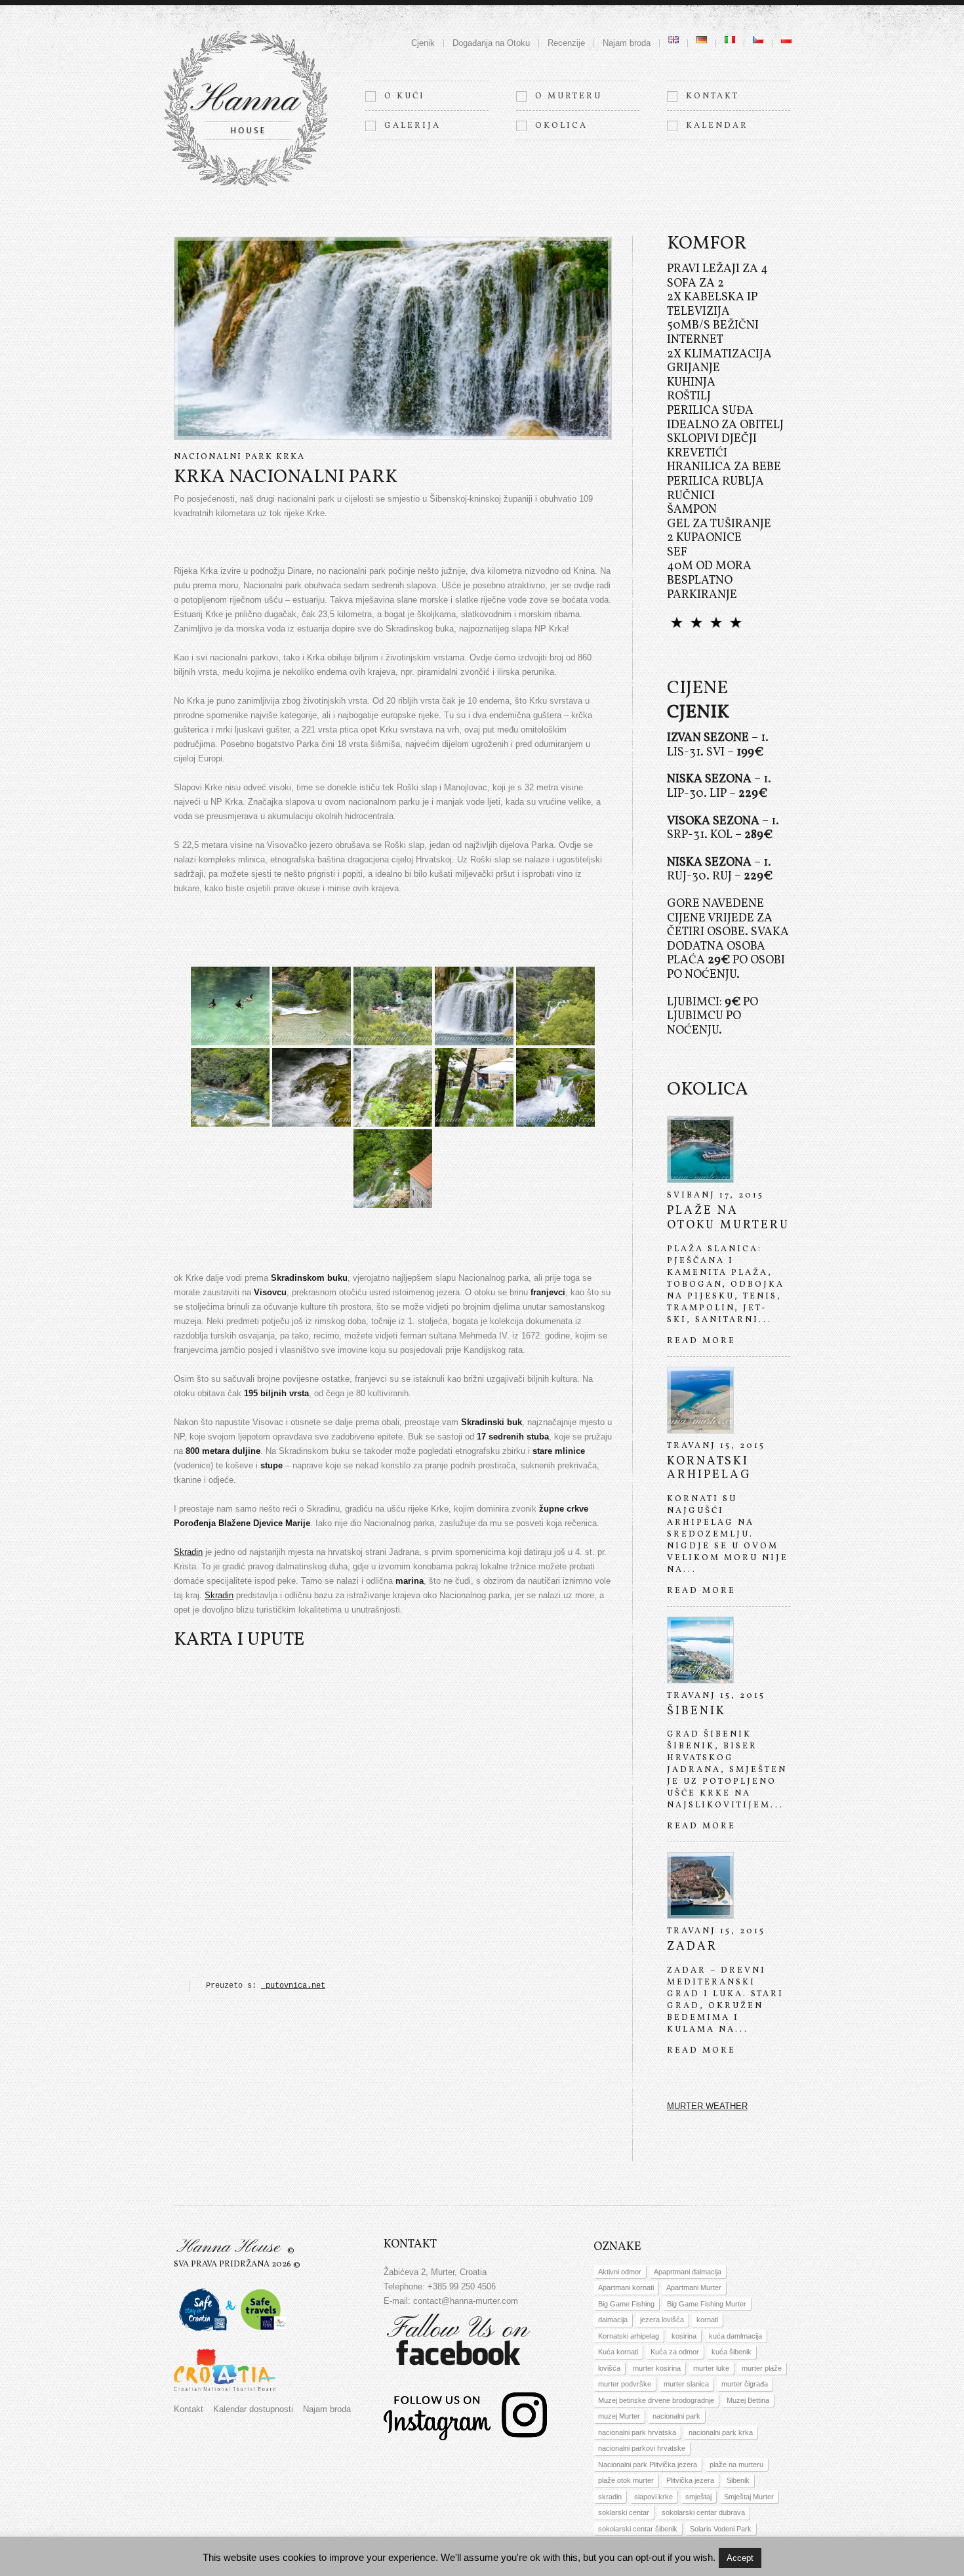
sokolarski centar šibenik (638, 2529)
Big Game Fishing (626, 2304)
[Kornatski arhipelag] (700, 1400)
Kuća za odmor (675, 2352)
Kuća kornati (618, 2352)
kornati (707, 2320)
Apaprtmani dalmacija (688, 2272)
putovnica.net (293, 1986)
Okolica (561, 126)
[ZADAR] (700, 1885)
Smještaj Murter (749, 2497)
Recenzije (566, 43)
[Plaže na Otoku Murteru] (700, 1150)
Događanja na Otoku (491, 43)
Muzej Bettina (748, 2400)
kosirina (684, 2336)
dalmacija (613, 2320)
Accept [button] (740, 2558)
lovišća (609, 2368)
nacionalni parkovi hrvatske (642, 2448)
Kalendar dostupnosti (253, 2409)
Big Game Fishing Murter (707, 2304)
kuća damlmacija (735, 2336)
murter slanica (686, 2384)
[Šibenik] (700, 1650)
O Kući (405, 96)
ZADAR (692, 1947)
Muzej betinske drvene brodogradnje (656, 2400)
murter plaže (762, 2368)
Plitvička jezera (690, 2480)
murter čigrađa (745, 2384)
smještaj (698, 2497)
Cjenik (423, 43)
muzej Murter (619, 2416)
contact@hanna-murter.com (466, 2301)
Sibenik (738, 2480)
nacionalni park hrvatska (637, 2432)
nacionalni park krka (721, 2432)
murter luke (711, 2368)
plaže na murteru (736, 2465)
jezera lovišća (662, 2320)
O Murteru (569, 96)
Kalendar (717, 126)
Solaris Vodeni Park (721, 2529)
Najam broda (627, 43)
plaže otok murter (626, 2480)
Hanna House (228, 2247)
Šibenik (696, 1711)
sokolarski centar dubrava (703, 2512)
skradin (610, 2497)
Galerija (412, 126)
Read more (701, 1341)
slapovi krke (653, 2497)
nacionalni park (676, 2416)
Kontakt (713, 96)
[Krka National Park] (230, 1006)
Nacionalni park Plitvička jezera (648, 2465)
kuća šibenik (732, 2352)
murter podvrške (625, 2384)
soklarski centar (624, 2512)
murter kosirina (657, 2368)
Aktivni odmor (620, 2272)
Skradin (188, 1552)
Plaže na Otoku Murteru (728, 1218)
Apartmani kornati (626, 2287)
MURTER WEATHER (707, 2106)
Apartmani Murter (694, 2287)
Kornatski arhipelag (709, 1469)
